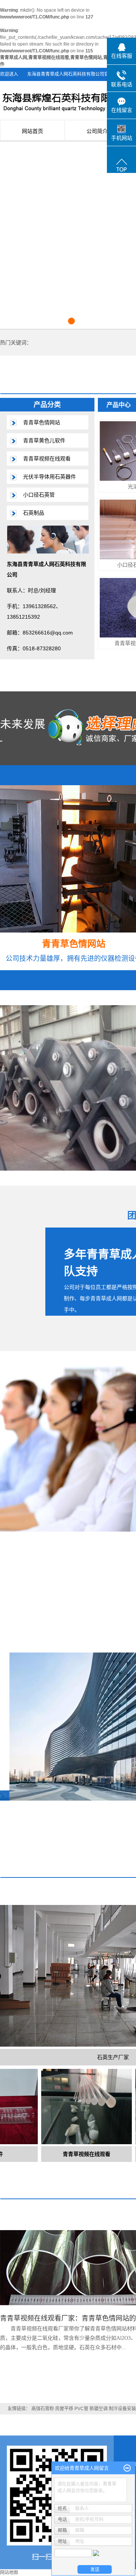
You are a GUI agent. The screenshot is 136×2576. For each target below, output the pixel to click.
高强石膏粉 (43, 2409)
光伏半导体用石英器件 (49, 477)
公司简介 (97, 131)
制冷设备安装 (122, 2409)
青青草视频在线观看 (47, 459)
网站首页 (32, 131)
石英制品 (34, 513)
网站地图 (9, 2573)
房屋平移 (64, 2409)
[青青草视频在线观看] (68, 2106)
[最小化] (127, 2468)
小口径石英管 (39, 495)
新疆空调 (99, 2409)
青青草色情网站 (42, 422)
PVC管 (81, 2409)
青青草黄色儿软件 (44, 440)
